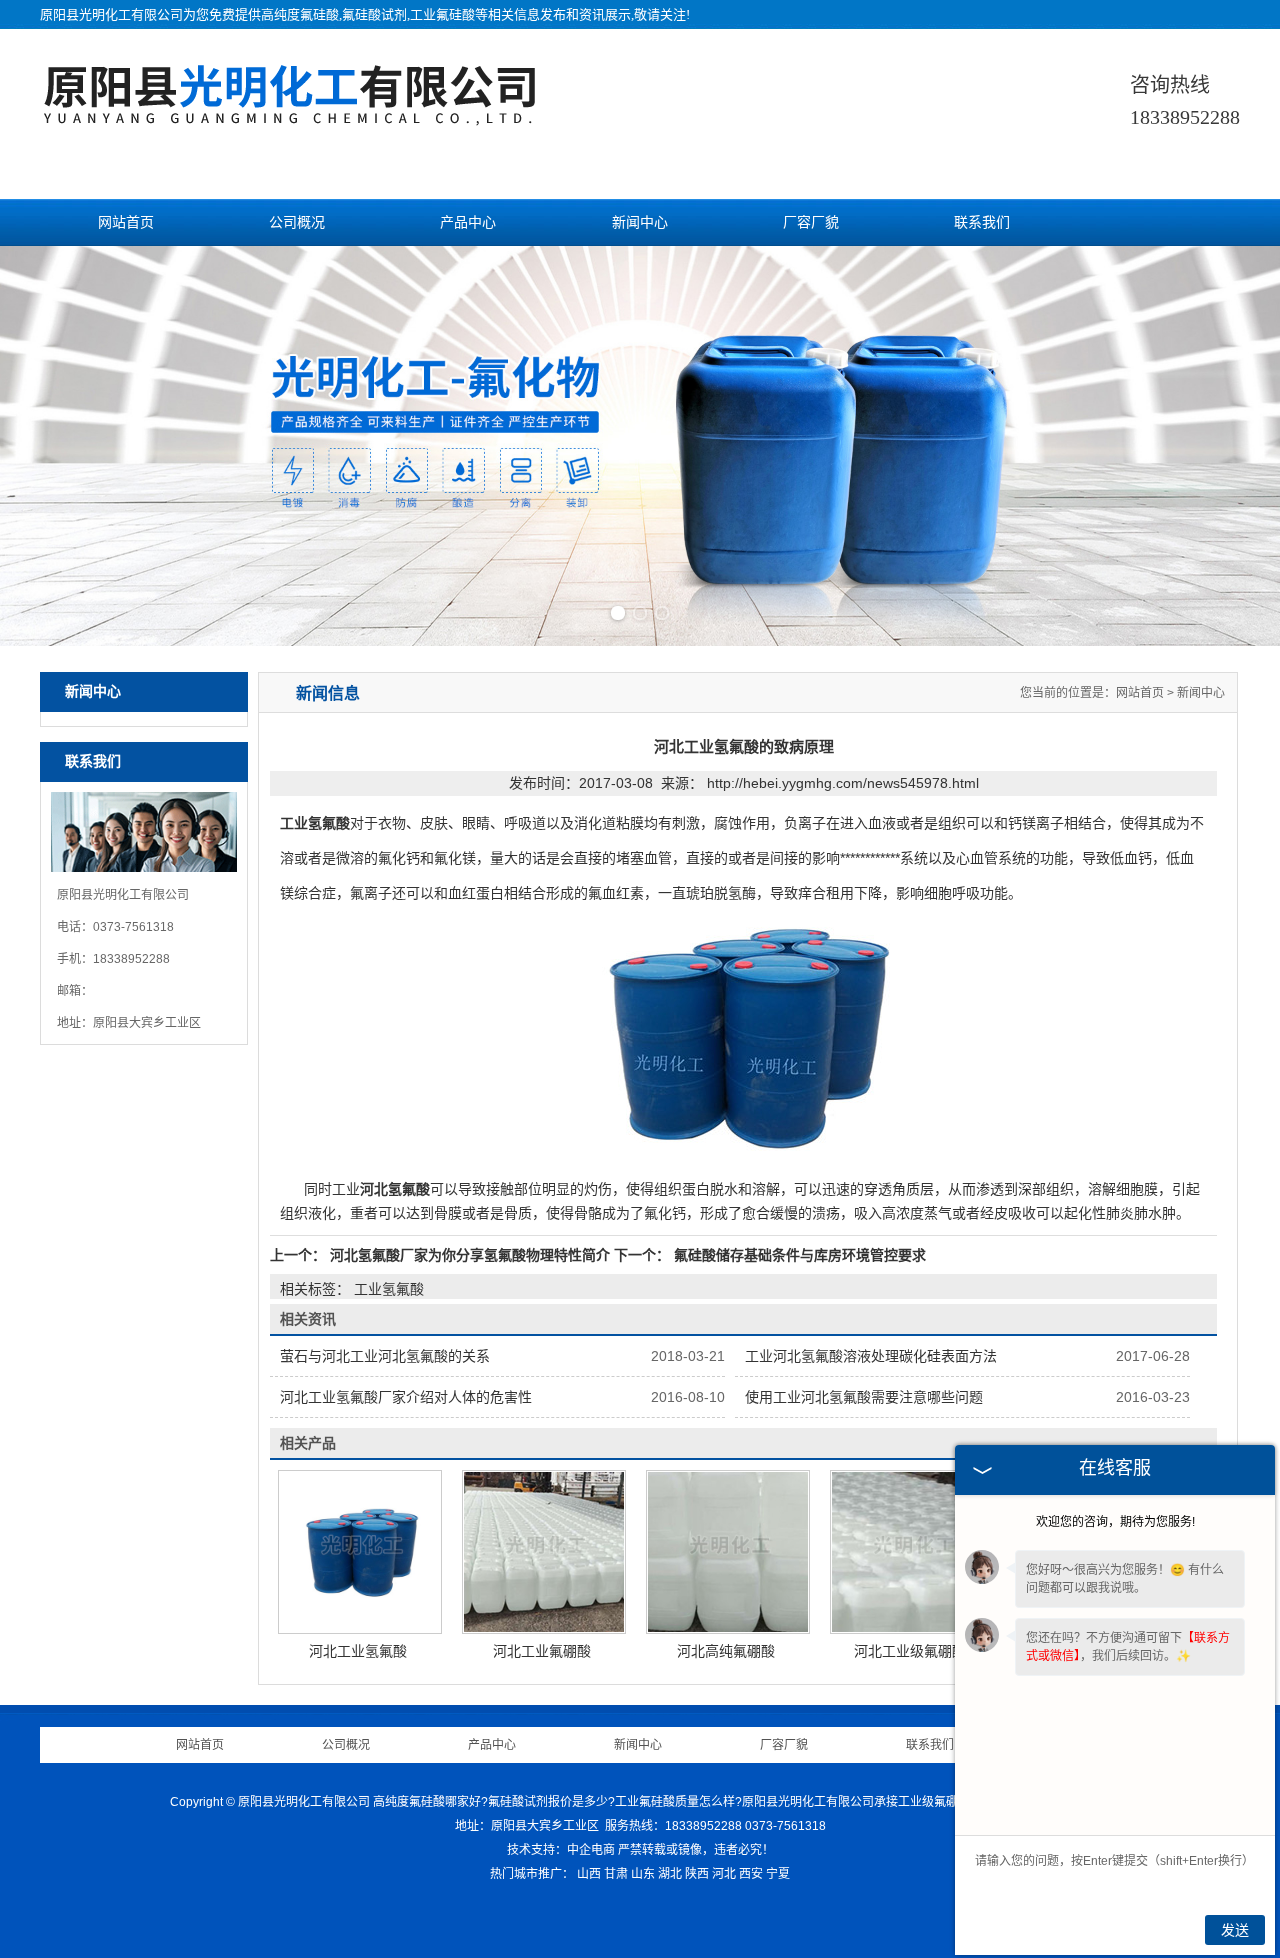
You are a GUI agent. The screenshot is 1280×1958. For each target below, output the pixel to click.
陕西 (697, 1874)
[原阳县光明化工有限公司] (290, 115)
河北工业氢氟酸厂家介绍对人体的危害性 (406, 1397)
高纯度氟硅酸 (300, 14)
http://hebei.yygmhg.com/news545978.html (843, 783)
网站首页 (126, 222)
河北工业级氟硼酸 (910, 1651)
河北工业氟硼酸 (542, 1651)
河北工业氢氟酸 (358, 1651)
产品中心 (468, 222)
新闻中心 (640, 222)
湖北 (670, 1874)
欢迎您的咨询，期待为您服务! (1115, 1522)
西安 (751, 1874)
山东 (643, 1874)
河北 (724, 1874)
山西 (589, 1874)
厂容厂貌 (811, 222)
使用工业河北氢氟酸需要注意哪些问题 (864, 1397)
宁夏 (778, 1874)
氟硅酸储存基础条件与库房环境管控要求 (798, 1255)
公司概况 (297, 222)
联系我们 (982, 222)
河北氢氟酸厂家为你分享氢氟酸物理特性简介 (470, 1255)
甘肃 (616, 1874)
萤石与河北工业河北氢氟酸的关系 (385, 1356)
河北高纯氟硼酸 (726, 1651)
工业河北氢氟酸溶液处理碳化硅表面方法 (871, 1356)
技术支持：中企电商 (561, 1850)
